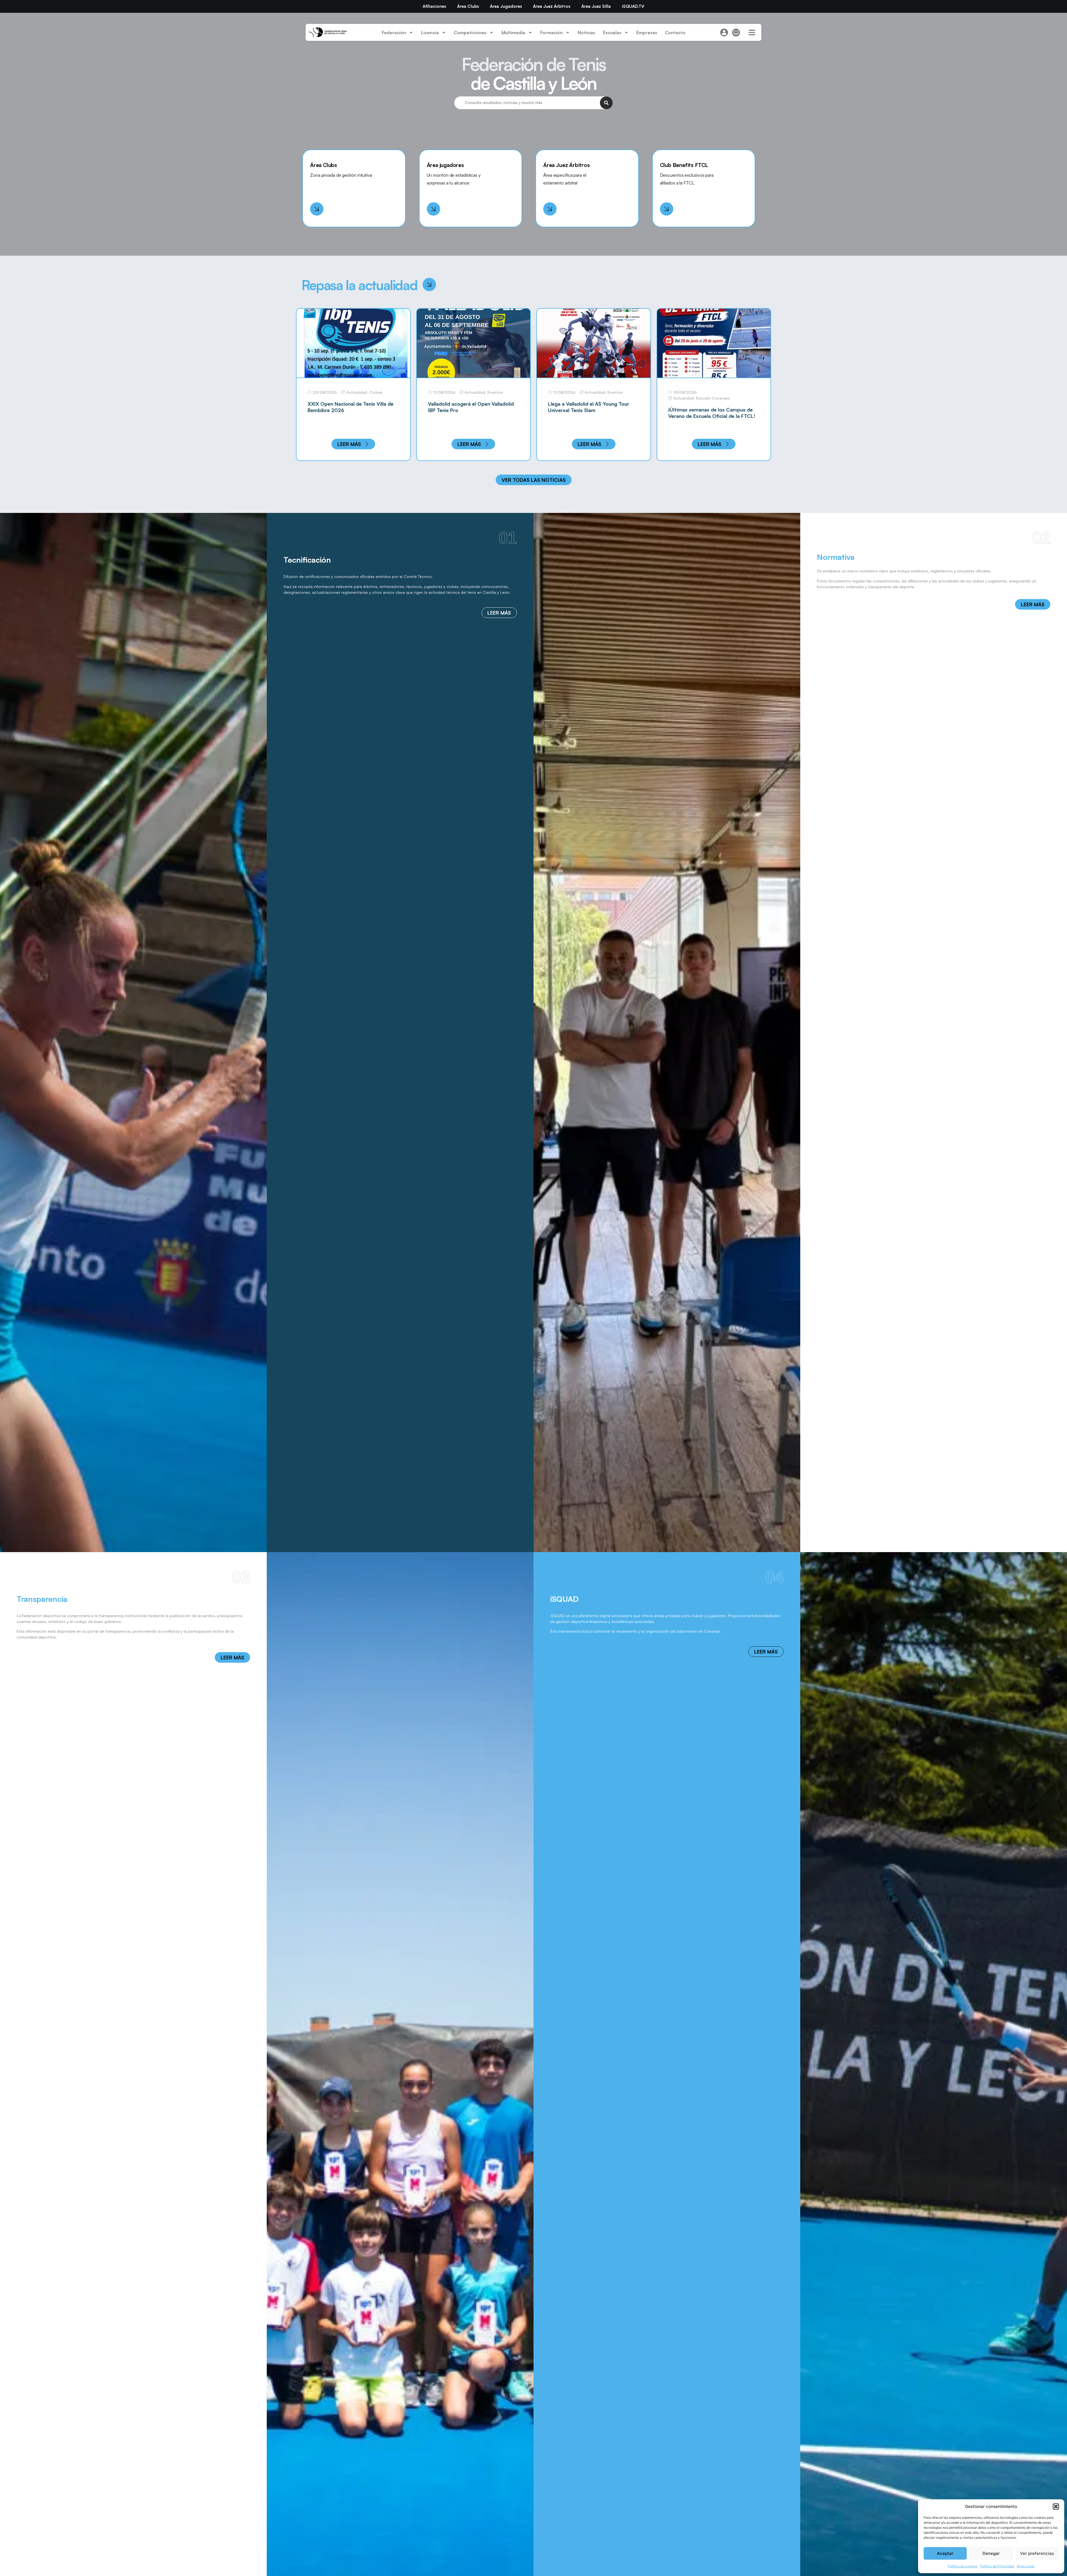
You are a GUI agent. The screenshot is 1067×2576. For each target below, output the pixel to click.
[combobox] (527, 103)
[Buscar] (606, 103)
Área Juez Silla (596, 6)
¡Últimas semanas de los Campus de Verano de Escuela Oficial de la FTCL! (471, 413)
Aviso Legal (1026, 2566)
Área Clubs (468, 6)
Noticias (586, 33)
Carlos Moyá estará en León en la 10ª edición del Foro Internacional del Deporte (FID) (591, 410)
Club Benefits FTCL (684, 165)
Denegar (991, 2553)
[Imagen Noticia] (353, 343)
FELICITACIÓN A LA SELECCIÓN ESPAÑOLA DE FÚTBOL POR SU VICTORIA (706, 416)
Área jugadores (445, 165)
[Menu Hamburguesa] (752, 33)
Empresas (647, 33)
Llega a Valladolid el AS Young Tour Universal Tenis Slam (348, 407)
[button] (1056, 2507)
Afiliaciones (434, 6)
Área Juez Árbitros (552, 6)
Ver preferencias (1037, 2553)
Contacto (675, 33)
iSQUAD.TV (633, 6)
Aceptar (945, 2553)
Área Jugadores (506, 6)
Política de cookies (963, 2566)
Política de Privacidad (997, 2566)
